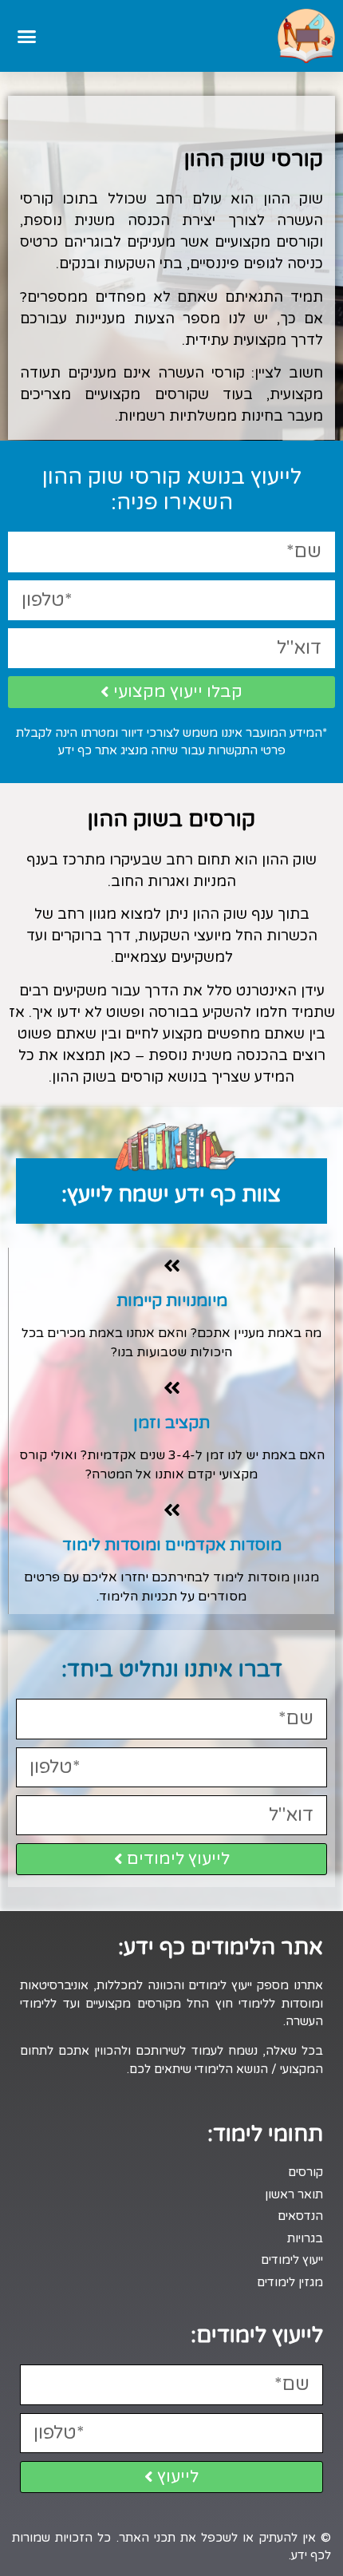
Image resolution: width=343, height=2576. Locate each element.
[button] (27, 36)
